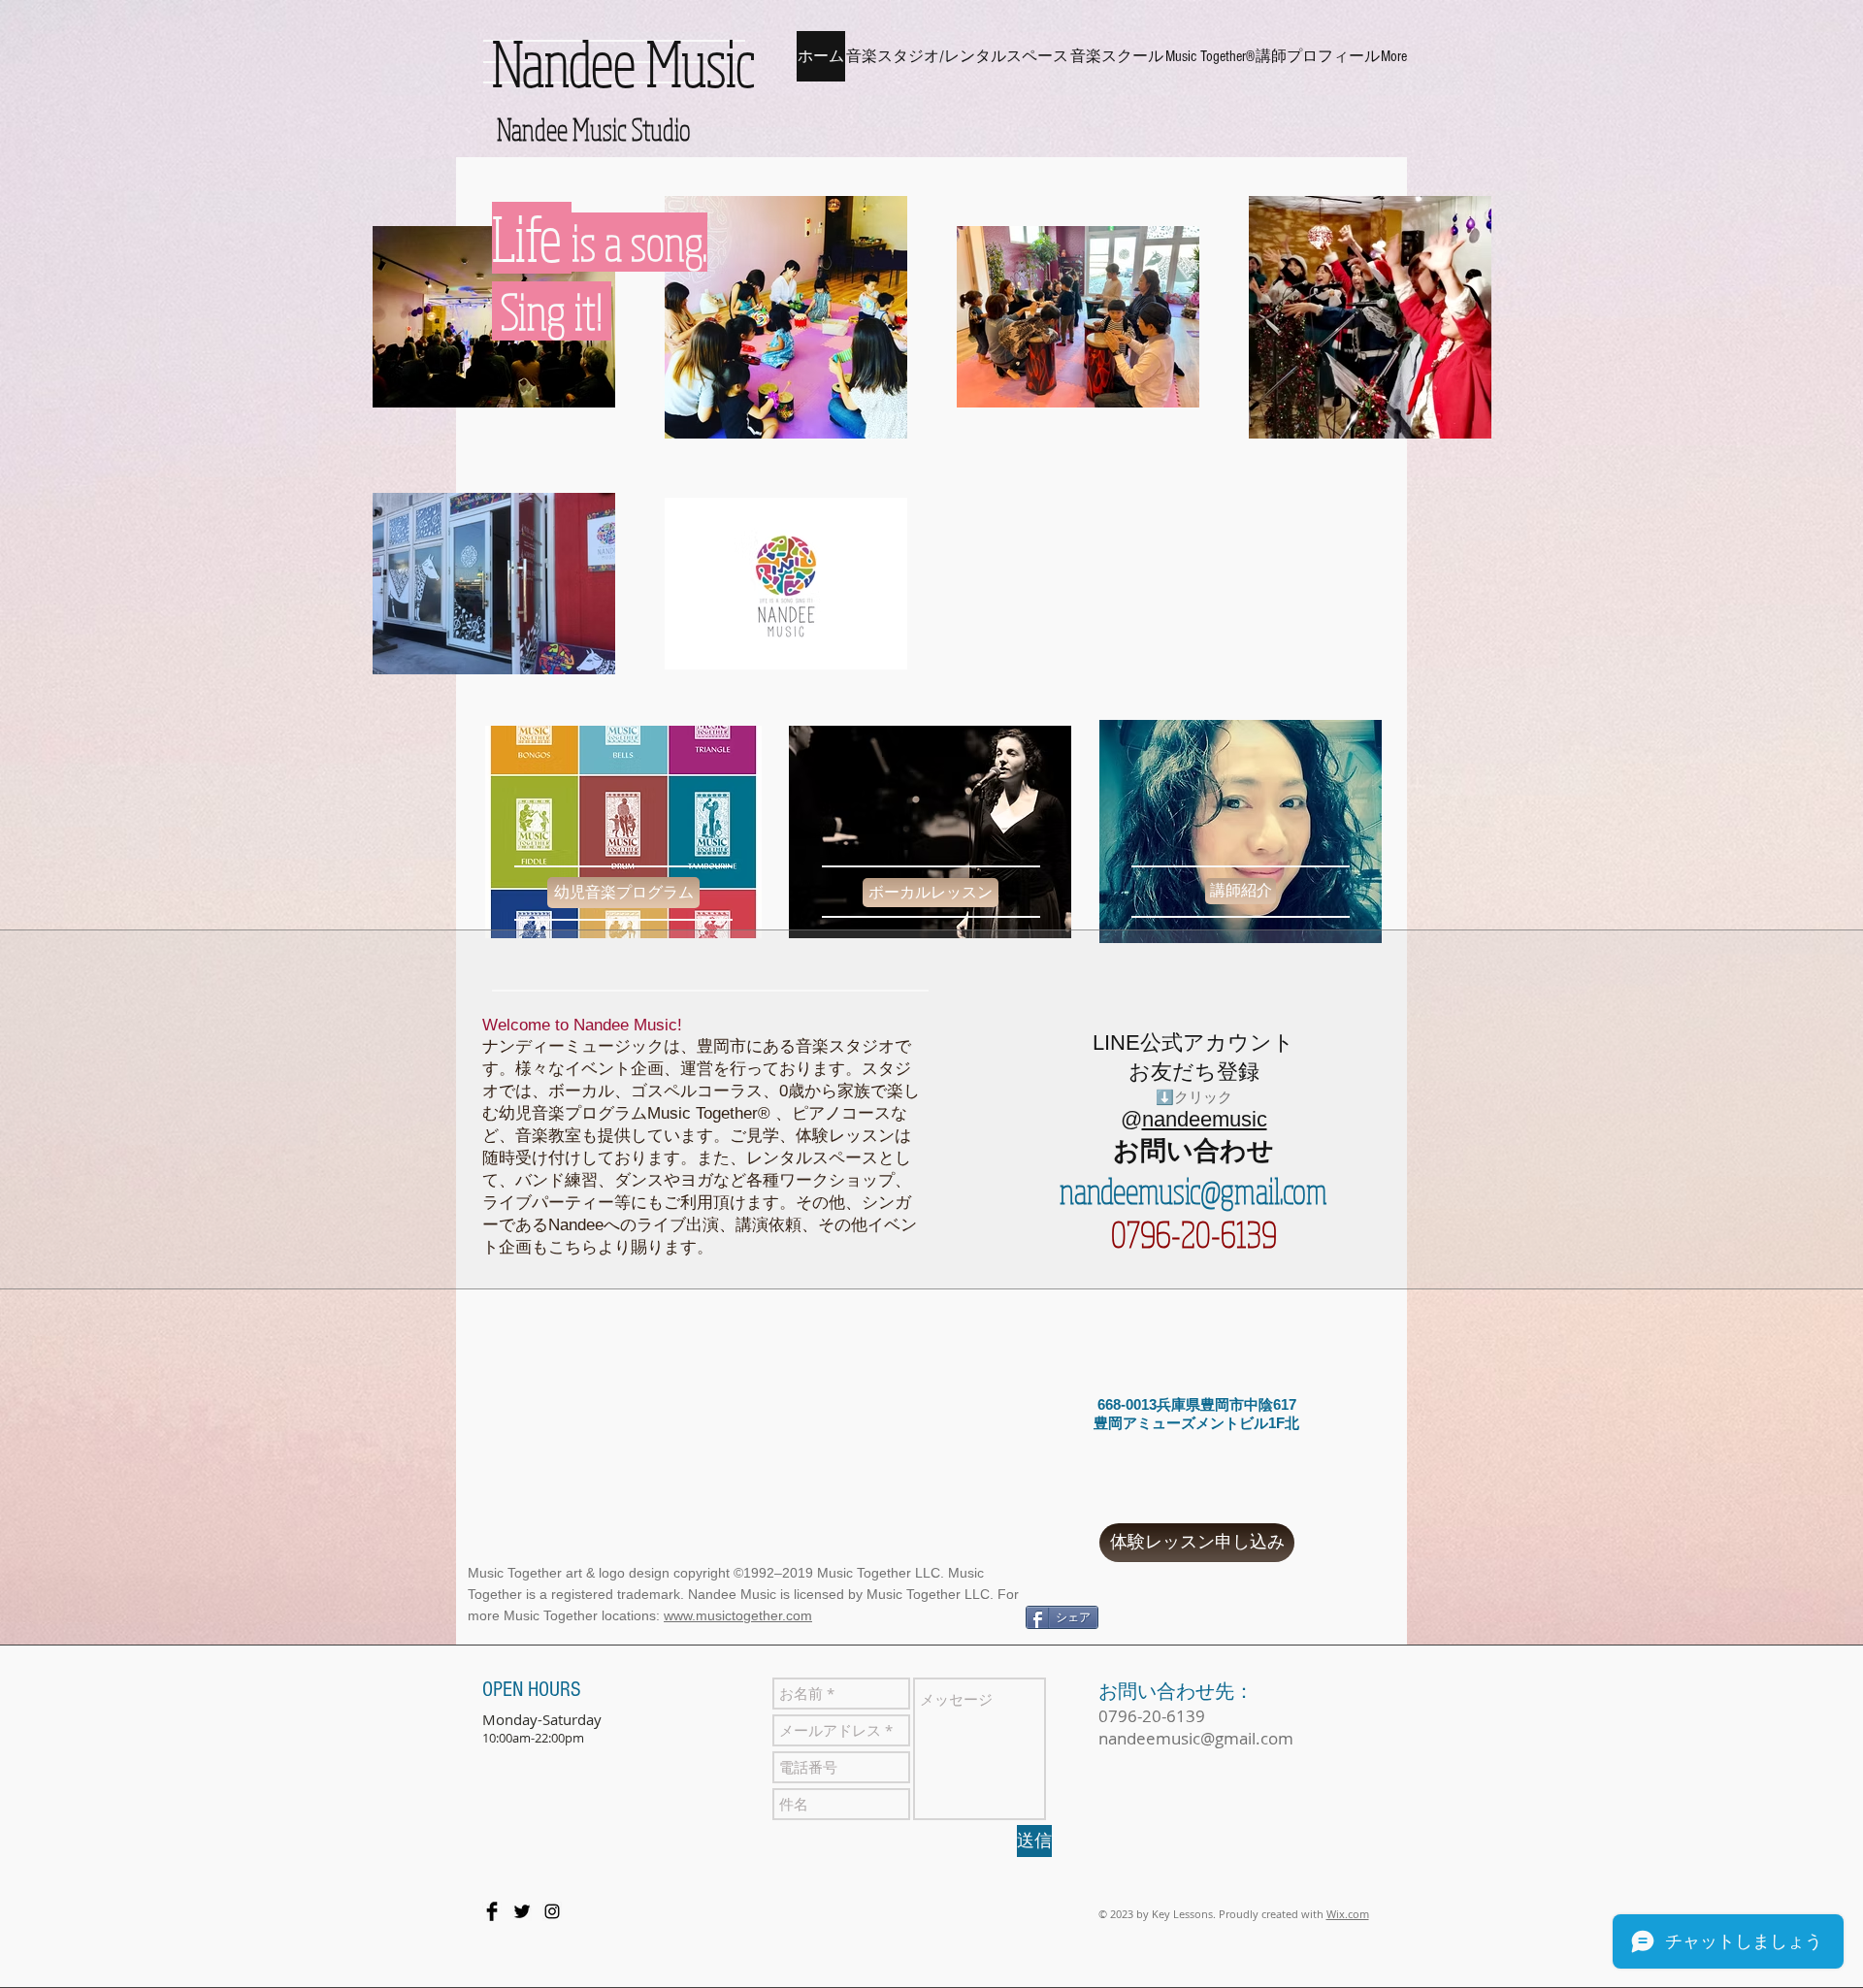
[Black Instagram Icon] (552, 1911)
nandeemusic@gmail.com (1193, 1190)
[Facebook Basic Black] (492, 1911)
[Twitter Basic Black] (522, 1911)
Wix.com (1348, 1914)
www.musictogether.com (738, 1615)
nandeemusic (1205, 1119)
